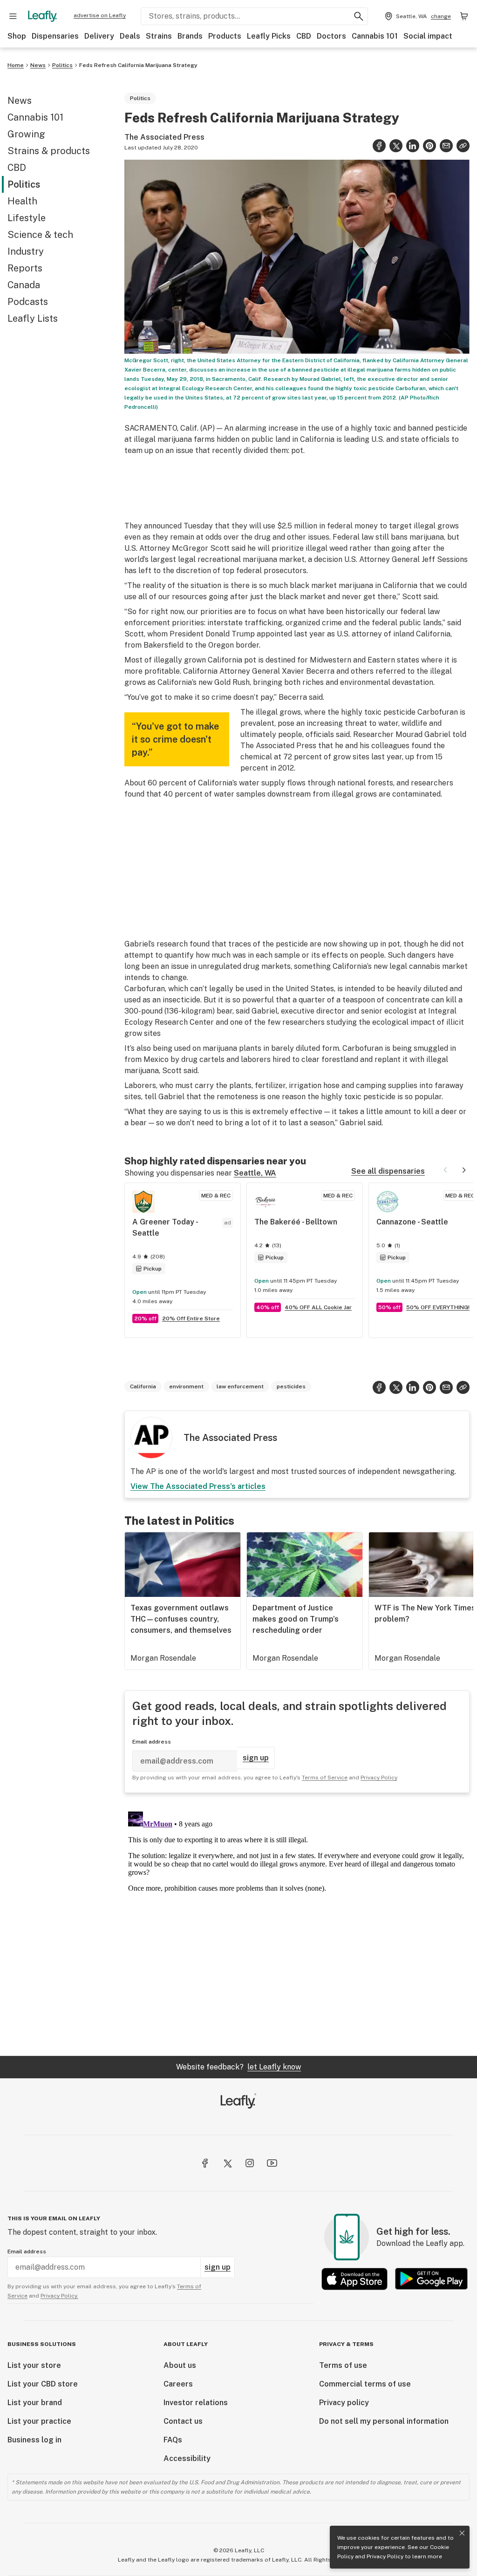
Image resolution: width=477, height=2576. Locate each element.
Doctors (331, 36)
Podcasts (28, 302)
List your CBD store (43, 2384)
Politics (62, 65)
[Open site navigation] (13, 16)
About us (180, 2365)
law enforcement (240, 1386)
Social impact (428, 36)
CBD (304, 36)
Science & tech (40, 235)
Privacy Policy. (59, 2296)
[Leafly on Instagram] (250, 2163)
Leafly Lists (33, 318)
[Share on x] (396, 146)
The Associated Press (164, 137)
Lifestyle (27, 218)
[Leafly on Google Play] (431, 2279)
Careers (178, 2384)
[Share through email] (446, 146)
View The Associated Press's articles (198, 1486)
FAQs (173, 2440)
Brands (190, 36)
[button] (463, 146)
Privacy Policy (385, 2556)
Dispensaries (55, 36)
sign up (256, 1758)
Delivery (99, 36)
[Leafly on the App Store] (354, 2279)
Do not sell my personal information (384, 2421)
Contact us (183, 2421)
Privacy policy (344, 2403)
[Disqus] (297, 1924)
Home (16, 65)
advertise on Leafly (100, 15)
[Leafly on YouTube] (272, 2163)
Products (225, 36)
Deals (130, 36)
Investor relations (196, 2403)
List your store (34, 2365)
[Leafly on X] (227, 2163)
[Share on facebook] (379, 146)
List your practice (39, 2421)
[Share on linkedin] (413, 146)
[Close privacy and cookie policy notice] (462, 2533)
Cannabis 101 (375, 36)
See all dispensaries (388, 1171)
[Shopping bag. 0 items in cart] (464, 16)
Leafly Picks (269, 36)
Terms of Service (325, 1778)
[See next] (464, 1170)
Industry (26, 251)
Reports (25, 268)
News (38, 65)
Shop (17, 36)
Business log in (34, 2440)
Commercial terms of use (365, 2384)
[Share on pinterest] (429, 146)
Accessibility (187, 2458)
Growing (26, 134)
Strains (159, 36)
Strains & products (49, 151)
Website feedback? (238, 2067)
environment (186, 1386)
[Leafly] (42, 16)
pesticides (291, 1386)
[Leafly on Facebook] (205, 2163)
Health (22, 201)
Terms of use (343, 2365)
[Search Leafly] (359, 16)
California (143, 1386)
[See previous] (445, 1170)
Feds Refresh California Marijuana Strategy (138, 65)
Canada (24, 285)
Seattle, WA (255, 1173)
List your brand (35, 2403)
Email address (152, 1742)
